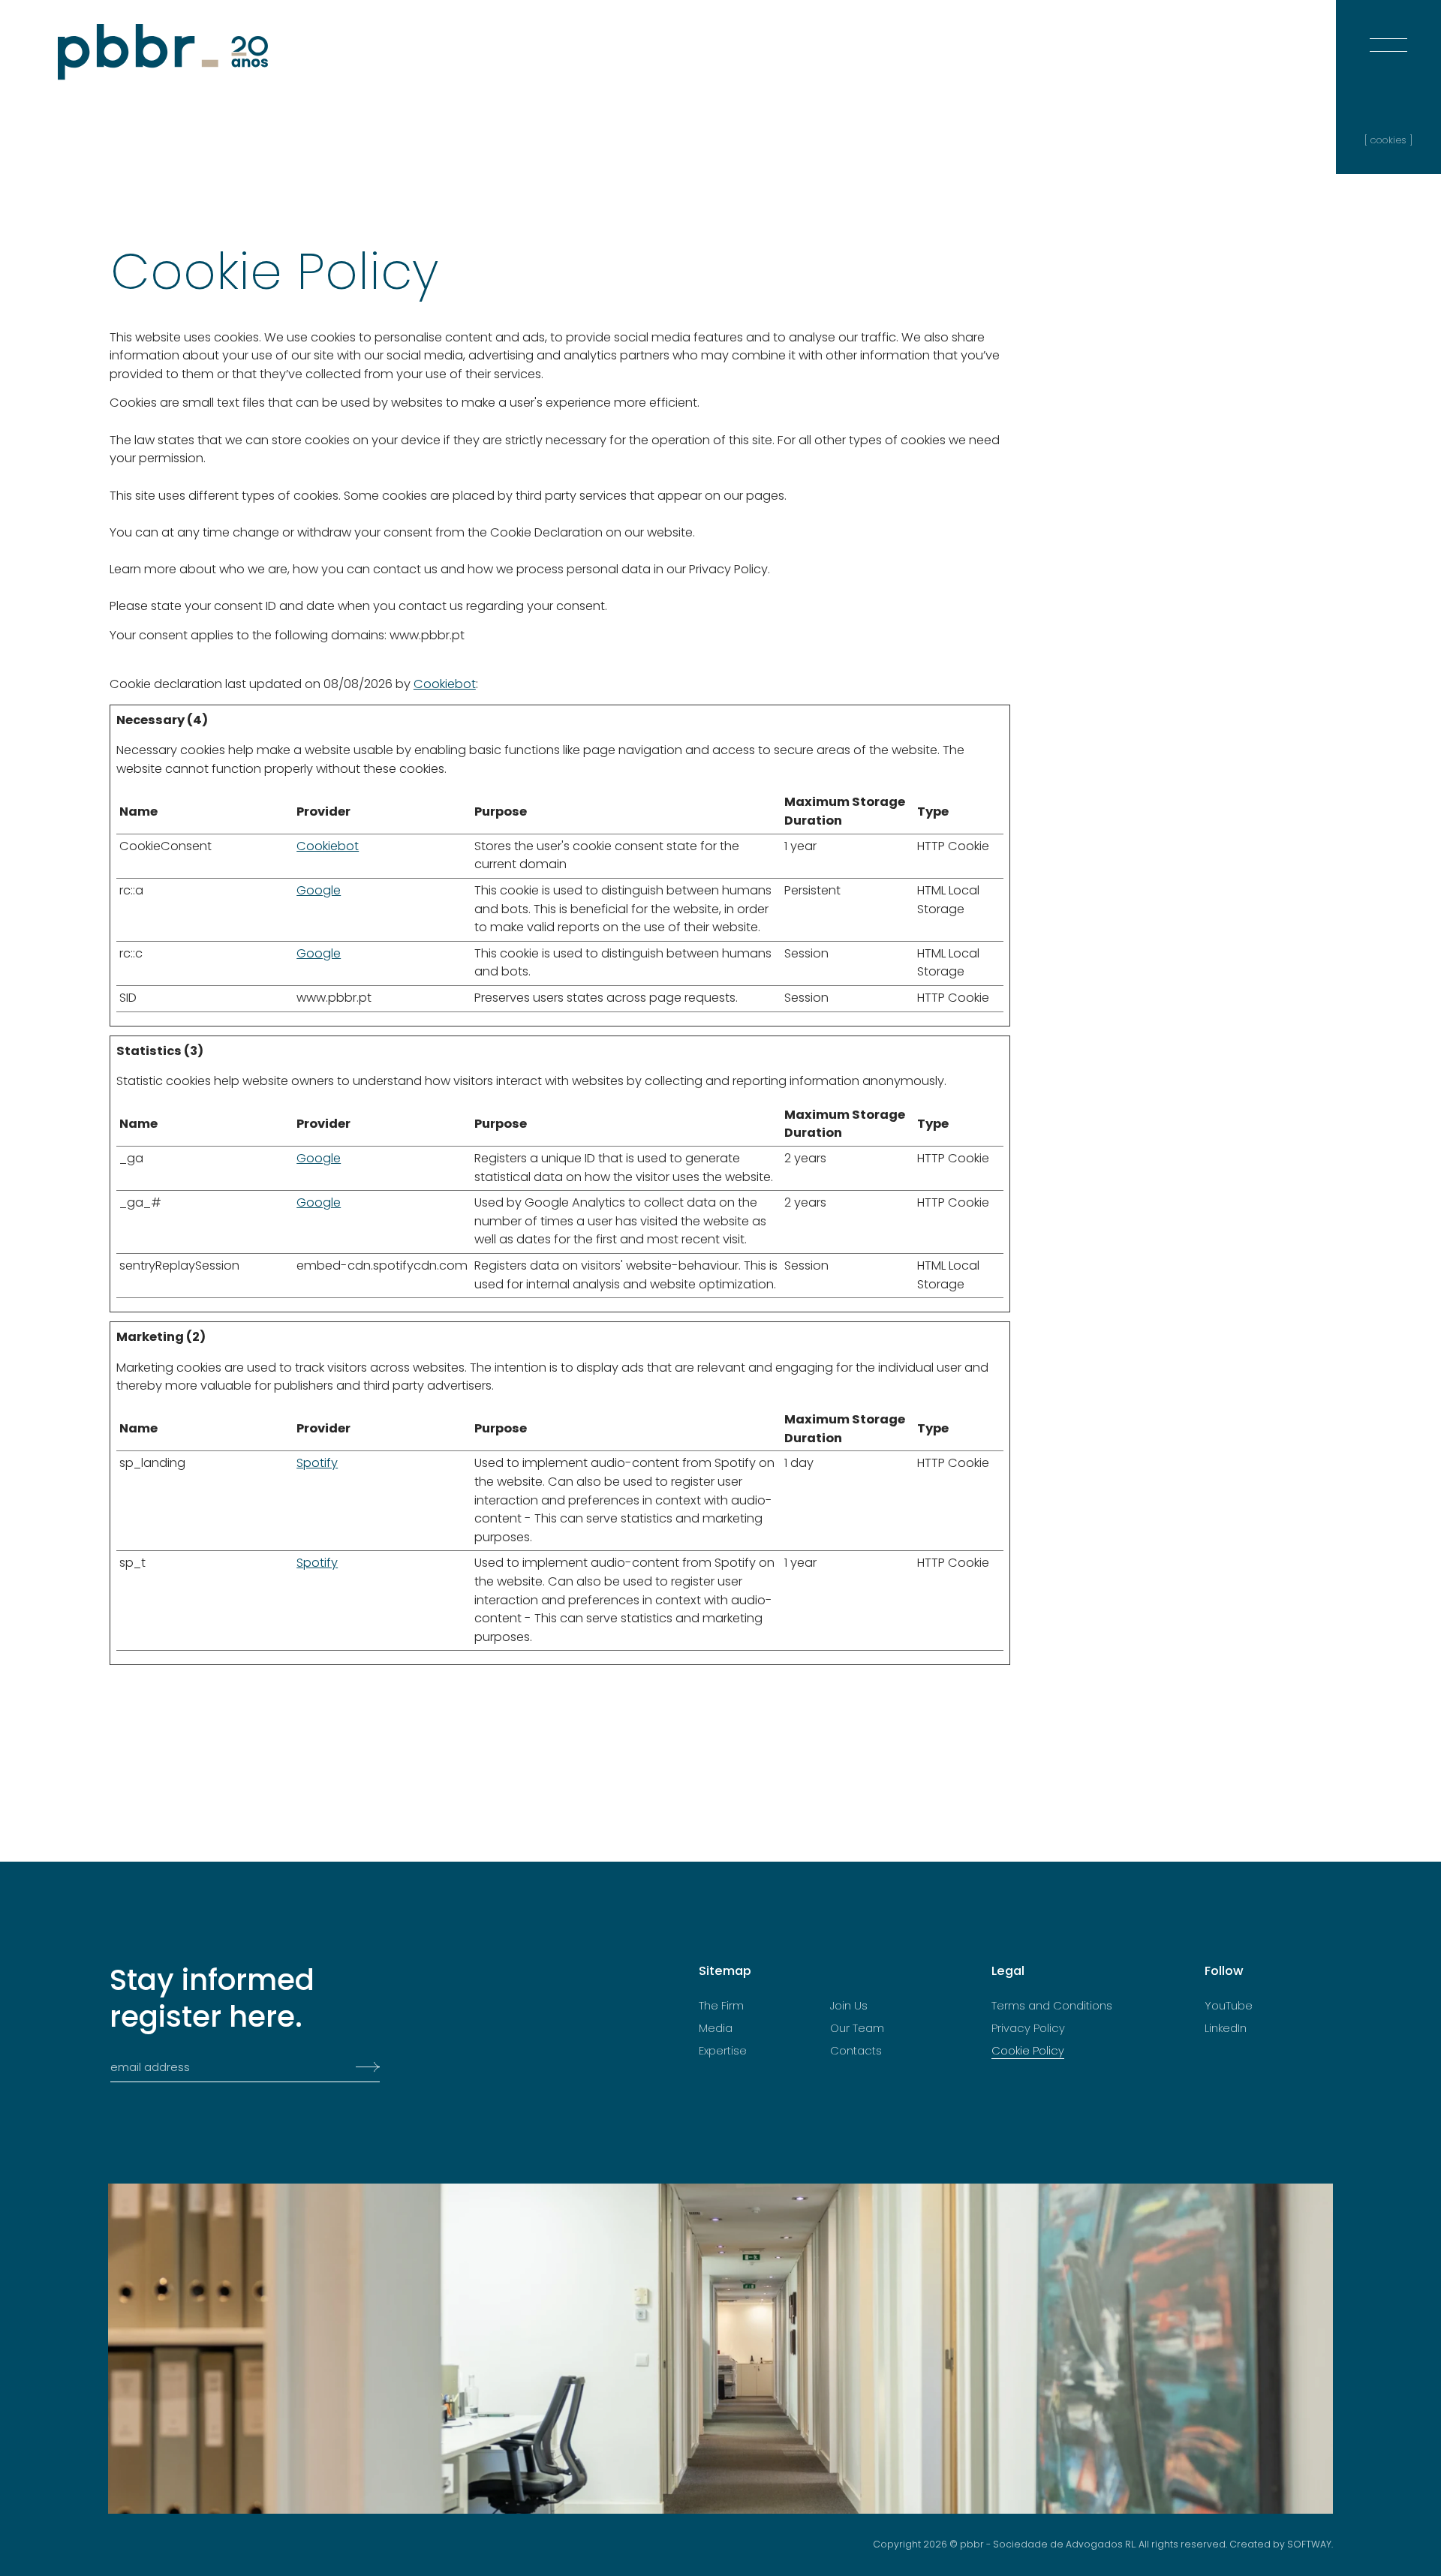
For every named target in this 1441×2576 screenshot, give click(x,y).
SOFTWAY (1309, 2544)
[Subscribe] (363, 2067)
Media (716, 2028)
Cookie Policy (1028, 2051)
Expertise (723, 2051)
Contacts (856, 2051)
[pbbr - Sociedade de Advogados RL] (163, 52)
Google (319, 890)
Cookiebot (445, 684)
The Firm (721, 2006)
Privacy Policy (1028, 2028)
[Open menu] (1388, 30)
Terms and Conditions (1052, 2006)
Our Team (857, 2028)
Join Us (849, 2006)
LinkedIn (1226, 2028)
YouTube (1229, 2006)
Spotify (317, 1463)
